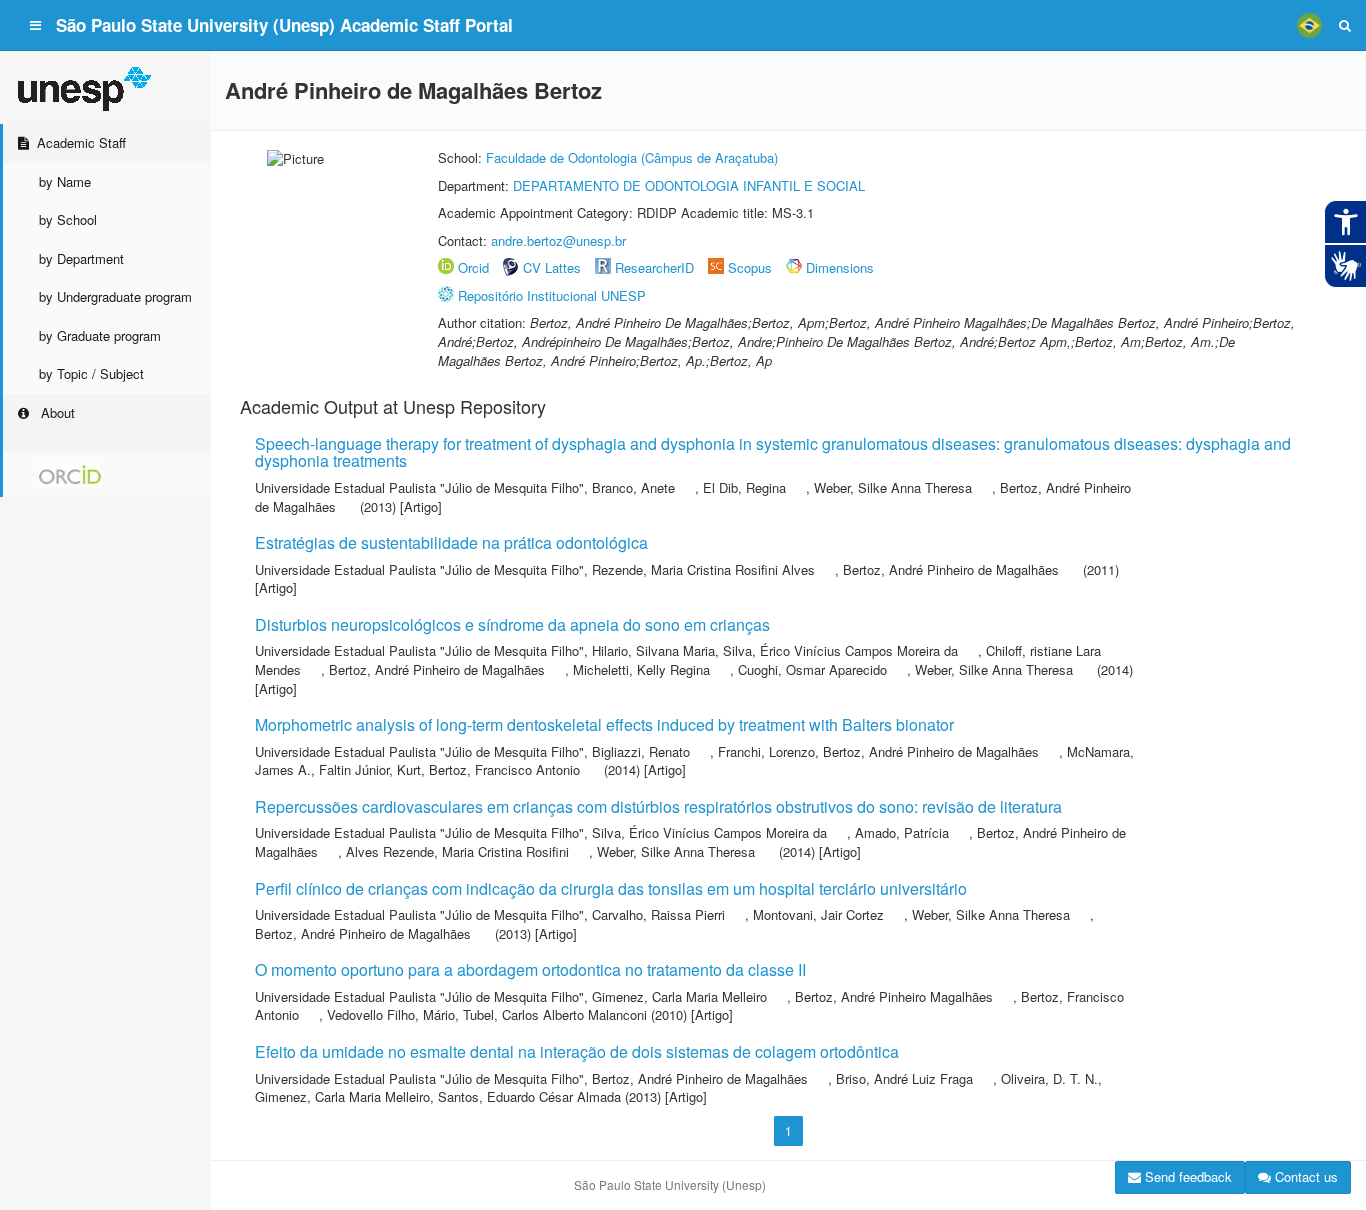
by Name (65, 181)
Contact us (1304, 1176)
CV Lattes (552, 267)
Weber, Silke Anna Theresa (893, 487)
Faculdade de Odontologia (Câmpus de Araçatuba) (632, 157)
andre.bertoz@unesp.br (558, 240)
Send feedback (1186, 1176)
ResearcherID (656, 267)
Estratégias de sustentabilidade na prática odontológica (451, 542)
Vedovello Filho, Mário (391, 1014)
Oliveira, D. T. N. (1049, 1078)
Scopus (750, 267)
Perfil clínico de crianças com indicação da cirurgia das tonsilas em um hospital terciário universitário (611, 888)
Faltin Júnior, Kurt (370, 769)
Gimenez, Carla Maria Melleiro (679, 996)
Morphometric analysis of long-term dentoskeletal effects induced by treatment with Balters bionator (604, 724)
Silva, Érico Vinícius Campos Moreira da (840, 650)
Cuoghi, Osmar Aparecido (812, 669)
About (56, 412)
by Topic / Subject (91, 373)
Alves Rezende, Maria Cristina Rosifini (457, 851)
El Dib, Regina (744, 487)
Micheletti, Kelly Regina (641, 669)
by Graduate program (100, 335)
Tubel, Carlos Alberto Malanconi (555, 1014)
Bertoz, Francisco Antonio (504, 769)
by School (68, 219)
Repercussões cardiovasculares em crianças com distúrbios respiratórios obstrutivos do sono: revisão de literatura (658, 806)
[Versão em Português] (1309, 25)
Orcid (473, 267)
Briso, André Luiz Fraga (904, 1078)
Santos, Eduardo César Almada (529, 1096)
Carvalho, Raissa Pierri (658, 914)
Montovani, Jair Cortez (818, 914)
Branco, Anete (633, 487)
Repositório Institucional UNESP (552, 295)
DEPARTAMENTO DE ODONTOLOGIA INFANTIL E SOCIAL (689, 185)
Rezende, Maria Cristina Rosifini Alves (703, 569)
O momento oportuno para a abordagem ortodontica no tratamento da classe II (530, 969)
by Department (81, 258)
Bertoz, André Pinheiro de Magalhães (951, 569)
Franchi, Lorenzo (766, 751)
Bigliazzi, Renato (641, 751)
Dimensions (840, 267)
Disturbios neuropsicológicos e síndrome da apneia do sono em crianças (512, 624)
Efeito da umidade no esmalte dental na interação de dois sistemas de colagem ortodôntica (577, 1051)
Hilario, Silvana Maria (653, 650)
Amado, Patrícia (902, 832)
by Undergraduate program (115, 296)
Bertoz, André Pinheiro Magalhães (894, 996)
